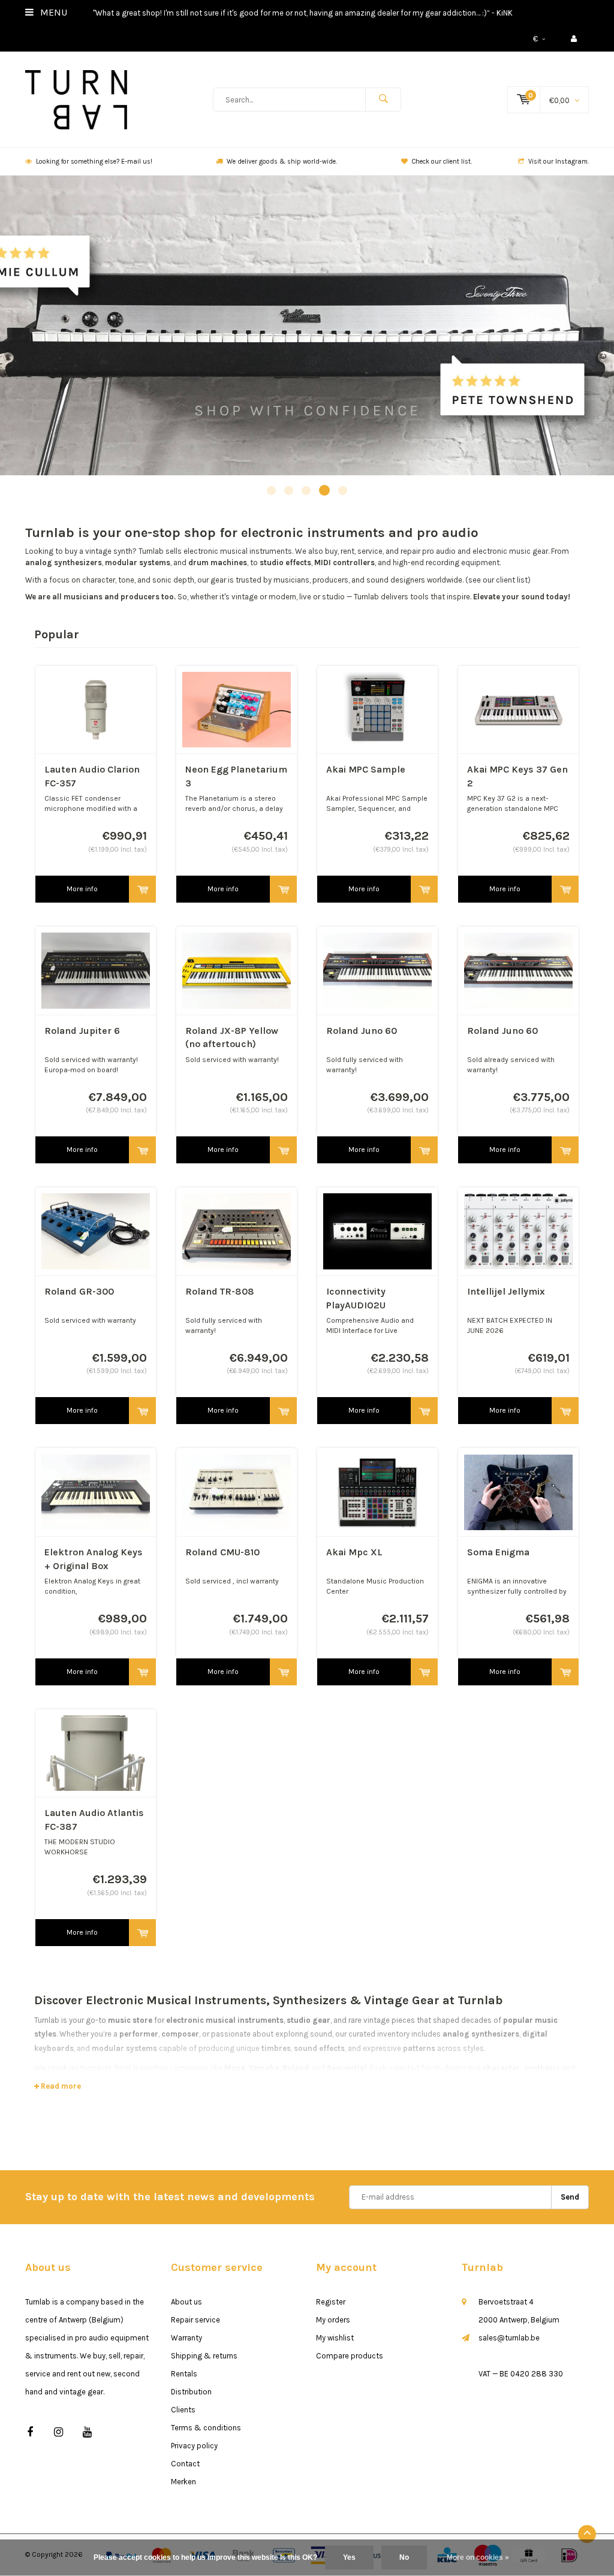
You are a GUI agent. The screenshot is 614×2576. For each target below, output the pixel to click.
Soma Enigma (498, 1552)
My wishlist (335, 2338)
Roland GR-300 (79, 1291)
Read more (60, 2086)
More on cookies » (478, 2557)
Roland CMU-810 (222, 1552)
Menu (52, 12)
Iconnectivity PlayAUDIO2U (356, 1298)
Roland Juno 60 (362, 1031)
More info (82, 889)
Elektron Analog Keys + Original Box (94, 1559)
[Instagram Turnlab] (58, 2432)
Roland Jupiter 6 (82, 1031)
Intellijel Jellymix (506, 1291)
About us (186, 2302)
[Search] (383, 99)
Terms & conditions (206, 2428)
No (404, 2557)
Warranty (186, 2338)
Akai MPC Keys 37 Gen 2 (517, 776)
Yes (349, 2557)
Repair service (195, 2320)
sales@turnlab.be (509, 2338)
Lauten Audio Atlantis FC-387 (94, 1820)
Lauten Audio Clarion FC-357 (92, 776)
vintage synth (109, 551)
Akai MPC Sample (366, 769)
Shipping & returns (204, 2356)
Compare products (350, 2356)
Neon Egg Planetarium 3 (236, 776)
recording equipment (463, 562)
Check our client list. (442, 162)
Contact (185, 2464)
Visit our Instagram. (559, 162)
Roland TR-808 (220, 1291)
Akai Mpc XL (354, 1552)
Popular (57, 634)
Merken (183, 2482)
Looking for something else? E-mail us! (94, 162)
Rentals (184, 2374)
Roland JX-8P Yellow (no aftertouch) (232, 1037)
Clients (183, 2410)
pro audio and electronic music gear (485, 551)
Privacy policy (194, 2446)
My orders (333, 2320)
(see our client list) (498, 580)
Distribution (191, 2392)
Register (331, 2302)
